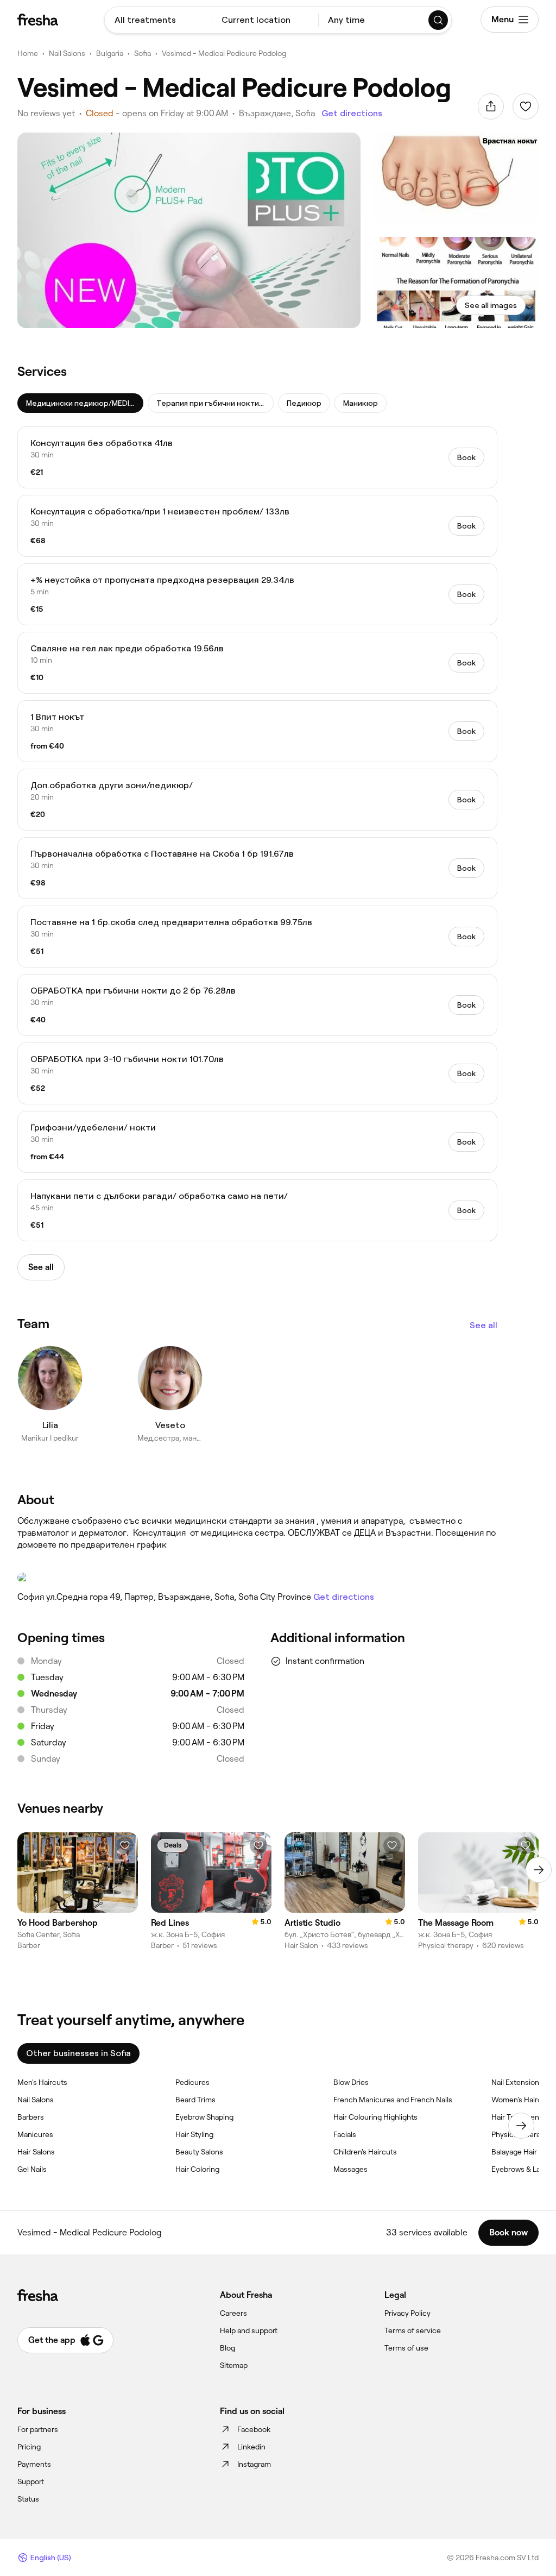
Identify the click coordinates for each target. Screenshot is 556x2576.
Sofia (143, 53)
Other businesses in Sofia (78, 2053)
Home (28, 53)
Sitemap (234, 2365)
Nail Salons (67, 53)
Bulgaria (110, 53)
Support (31, 2481)
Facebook (254, 2429)
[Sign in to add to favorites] (526, 106)
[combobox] (158, 20)
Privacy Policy (407, 2313)
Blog (228, 2348)
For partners (38, 2429)
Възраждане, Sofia (277, 113)
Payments (34, 2464)
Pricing (29, 2447)
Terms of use (406, 2348)
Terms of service (413, 2330)
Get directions (352, 113)
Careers (233, 2313)
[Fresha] (38, 20)
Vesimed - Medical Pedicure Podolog (224, 53)
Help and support (249, 2330)
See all (484, 1325)
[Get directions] (257, 1578)
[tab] (80, 403)
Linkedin (251, 2447)
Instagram (254, 2464)
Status (28, 2499)
